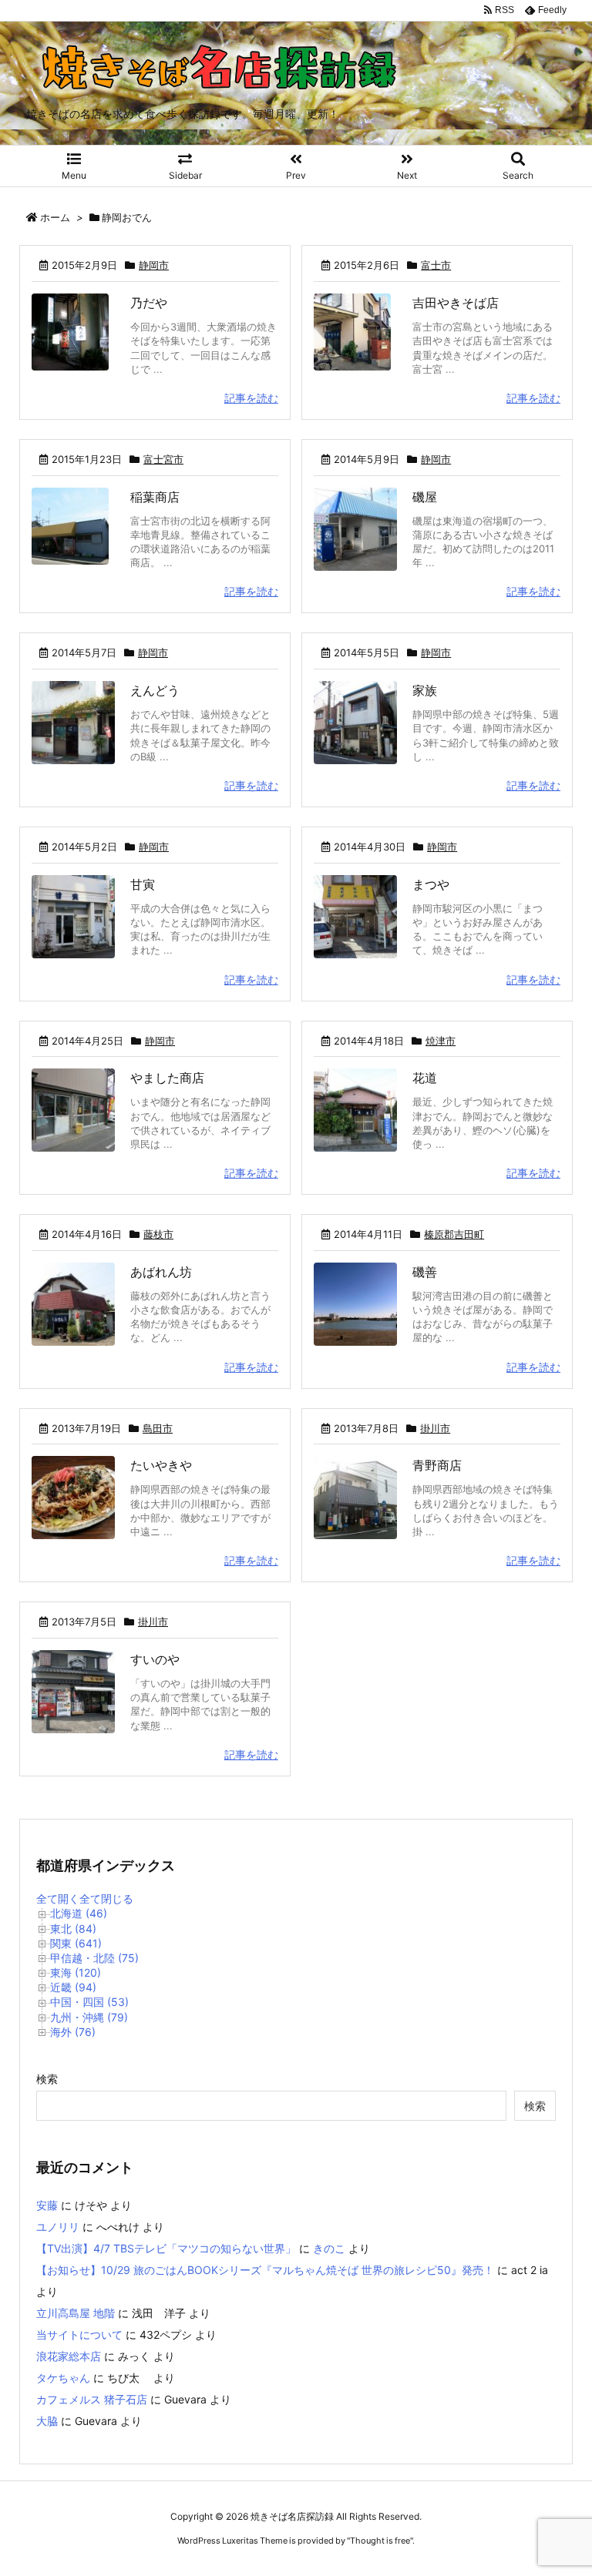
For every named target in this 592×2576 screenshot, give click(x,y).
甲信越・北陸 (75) (94, 1958)
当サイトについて (79, 2334)
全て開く (58, 1898)
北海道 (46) (79, 1913)
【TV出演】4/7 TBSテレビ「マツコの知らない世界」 (166, 2248)
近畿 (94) (73, 1987)
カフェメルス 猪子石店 (92, 2399)
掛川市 (435, 1428)
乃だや (149, 303)
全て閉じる (106, 1898)
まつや (431, 884)
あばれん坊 (161, 1272)
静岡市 (154, 265)
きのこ (329, 2248)
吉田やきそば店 (456, 303)
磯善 (425, 1272)
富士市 (436, 265)
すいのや (155, 1659)
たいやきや (161, 1465)
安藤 (47, 2205)
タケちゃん (63, 2378)
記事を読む (251, 398)
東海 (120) (76, 1972)
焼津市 (441, 1041)
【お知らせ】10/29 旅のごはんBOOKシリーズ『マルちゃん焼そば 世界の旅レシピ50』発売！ (265, 2270)
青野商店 (437, 1465)
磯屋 (425, 497)
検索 (47, 2079)
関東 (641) (76, 1943)
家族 (425, 690)
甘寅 (143, 884)
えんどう (155, 690)
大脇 (47, 2421)
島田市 (158, 1428)
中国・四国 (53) (89, 2002)
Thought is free (380, 2541)
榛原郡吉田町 (454, 1234)
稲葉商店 (155, 497)
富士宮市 (163, 459)
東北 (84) (73, 1929)
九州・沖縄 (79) (89, 2017)
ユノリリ (58, 2227)
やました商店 (167, 1078)
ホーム (55, 217)
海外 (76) (73, 2032)
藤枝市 (158, 1234)
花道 (425, 1078)
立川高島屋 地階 (76, 2313)
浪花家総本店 (69, 2356)
